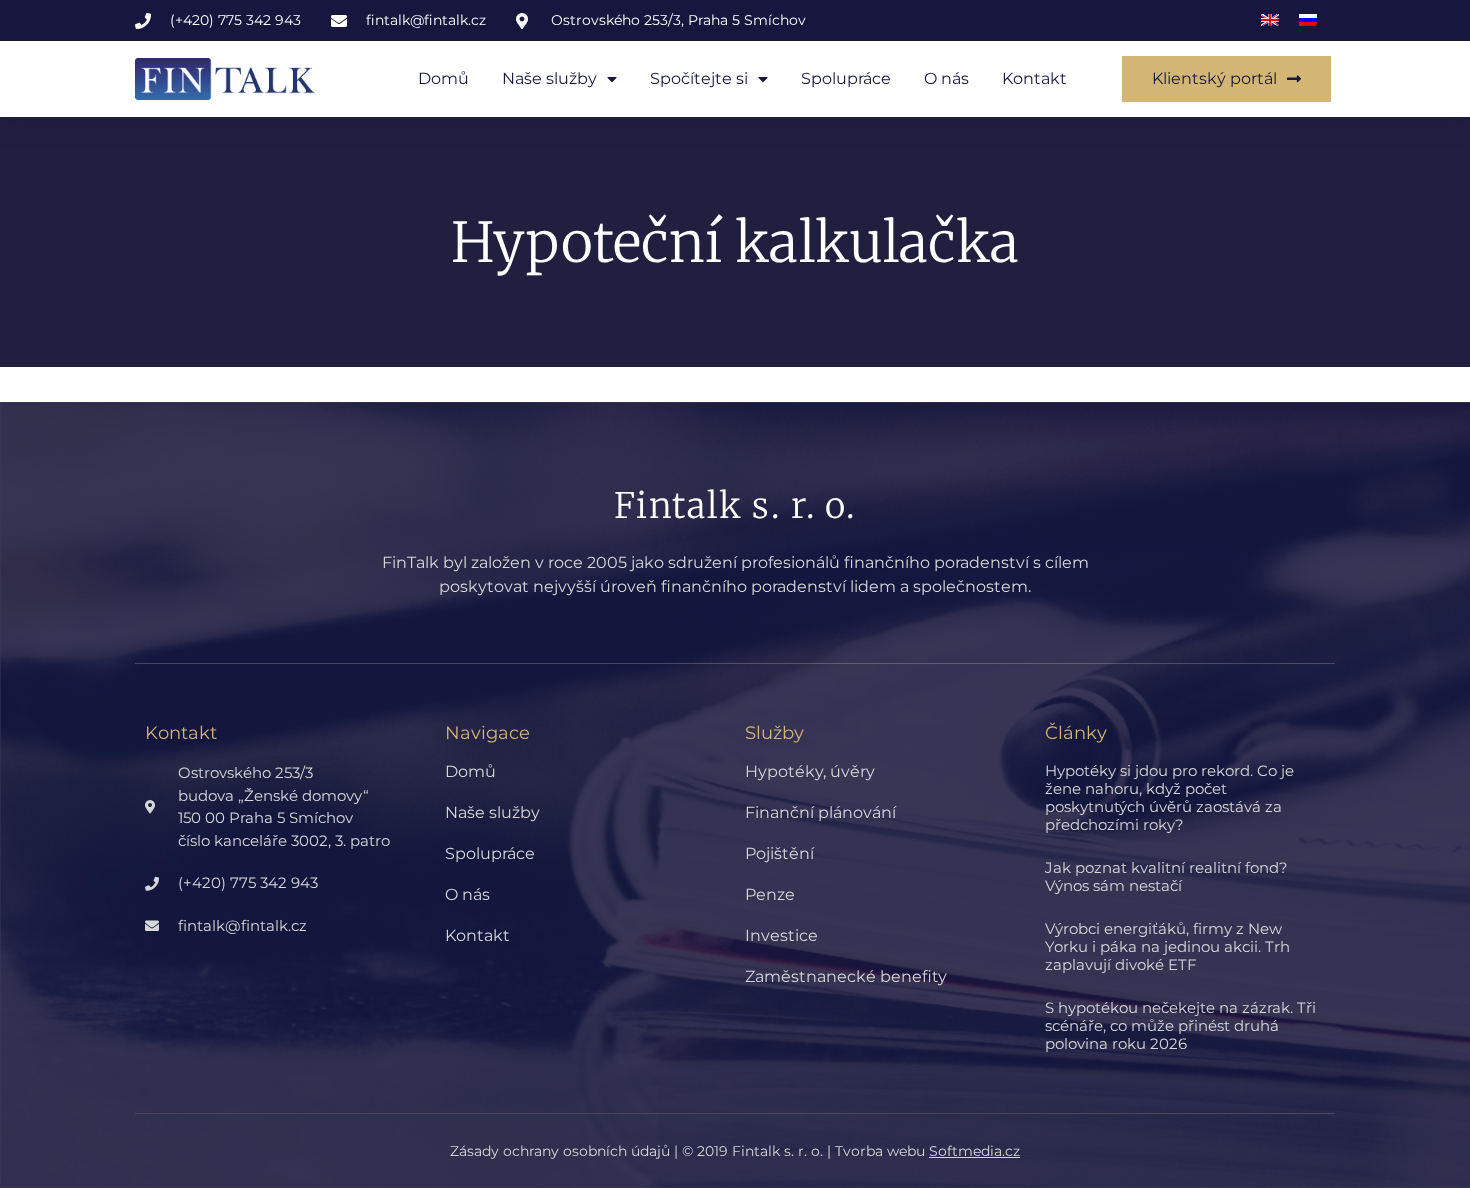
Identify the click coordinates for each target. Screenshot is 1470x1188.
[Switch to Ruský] (1308, 20)
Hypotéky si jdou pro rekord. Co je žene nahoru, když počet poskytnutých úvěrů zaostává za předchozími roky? (1169, 797)
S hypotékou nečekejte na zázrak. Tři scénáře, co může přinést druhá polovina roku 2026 (1180, 1025)
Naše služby (549, 78)
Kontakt (1034, 78)
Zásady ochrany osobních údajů (560, 1151)
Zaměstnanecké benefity (846, 976)
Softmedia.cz (974, 1151)
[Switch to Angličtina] (1270, 20)
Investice (781, 935)
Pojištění (779, 853)
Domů (443, 78)
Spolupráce (846, 78)
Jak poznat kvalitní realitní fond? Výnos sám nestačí (1166, 876)
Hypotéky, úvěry (810, 771)
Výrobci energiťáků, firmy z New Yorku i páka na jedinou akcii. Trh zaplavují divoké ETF (1167, 946)
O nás (946, 78)
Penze (770, 894)
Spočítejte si (699, 78)
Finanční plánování (820, 812)
